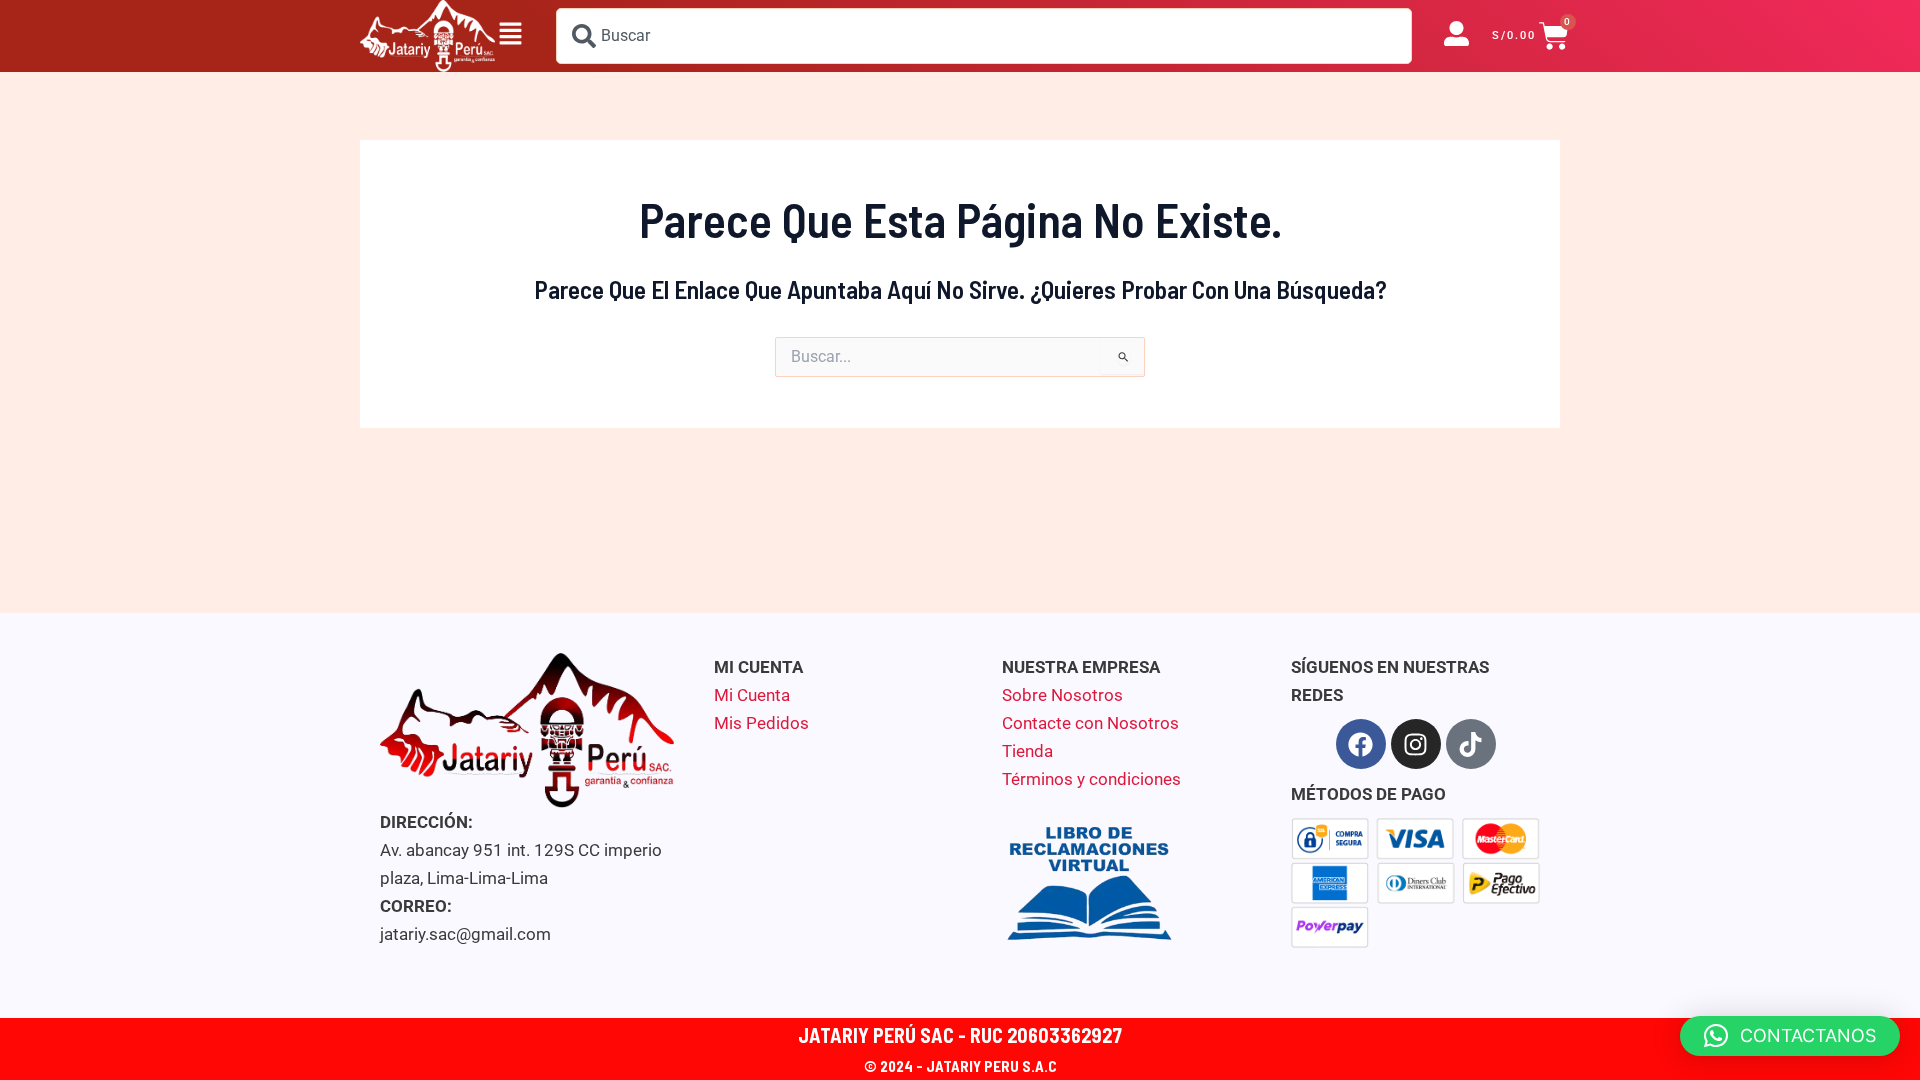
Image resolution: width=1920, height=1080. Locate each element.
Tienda (1027, 751)
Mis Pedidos (761, 723)
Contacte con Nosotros (1090, 723)
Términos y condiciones (1091, 779)
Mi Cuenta (752, 695)
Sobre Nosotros (1062, 695)
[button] (510, 36)
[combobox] (984, 36)
